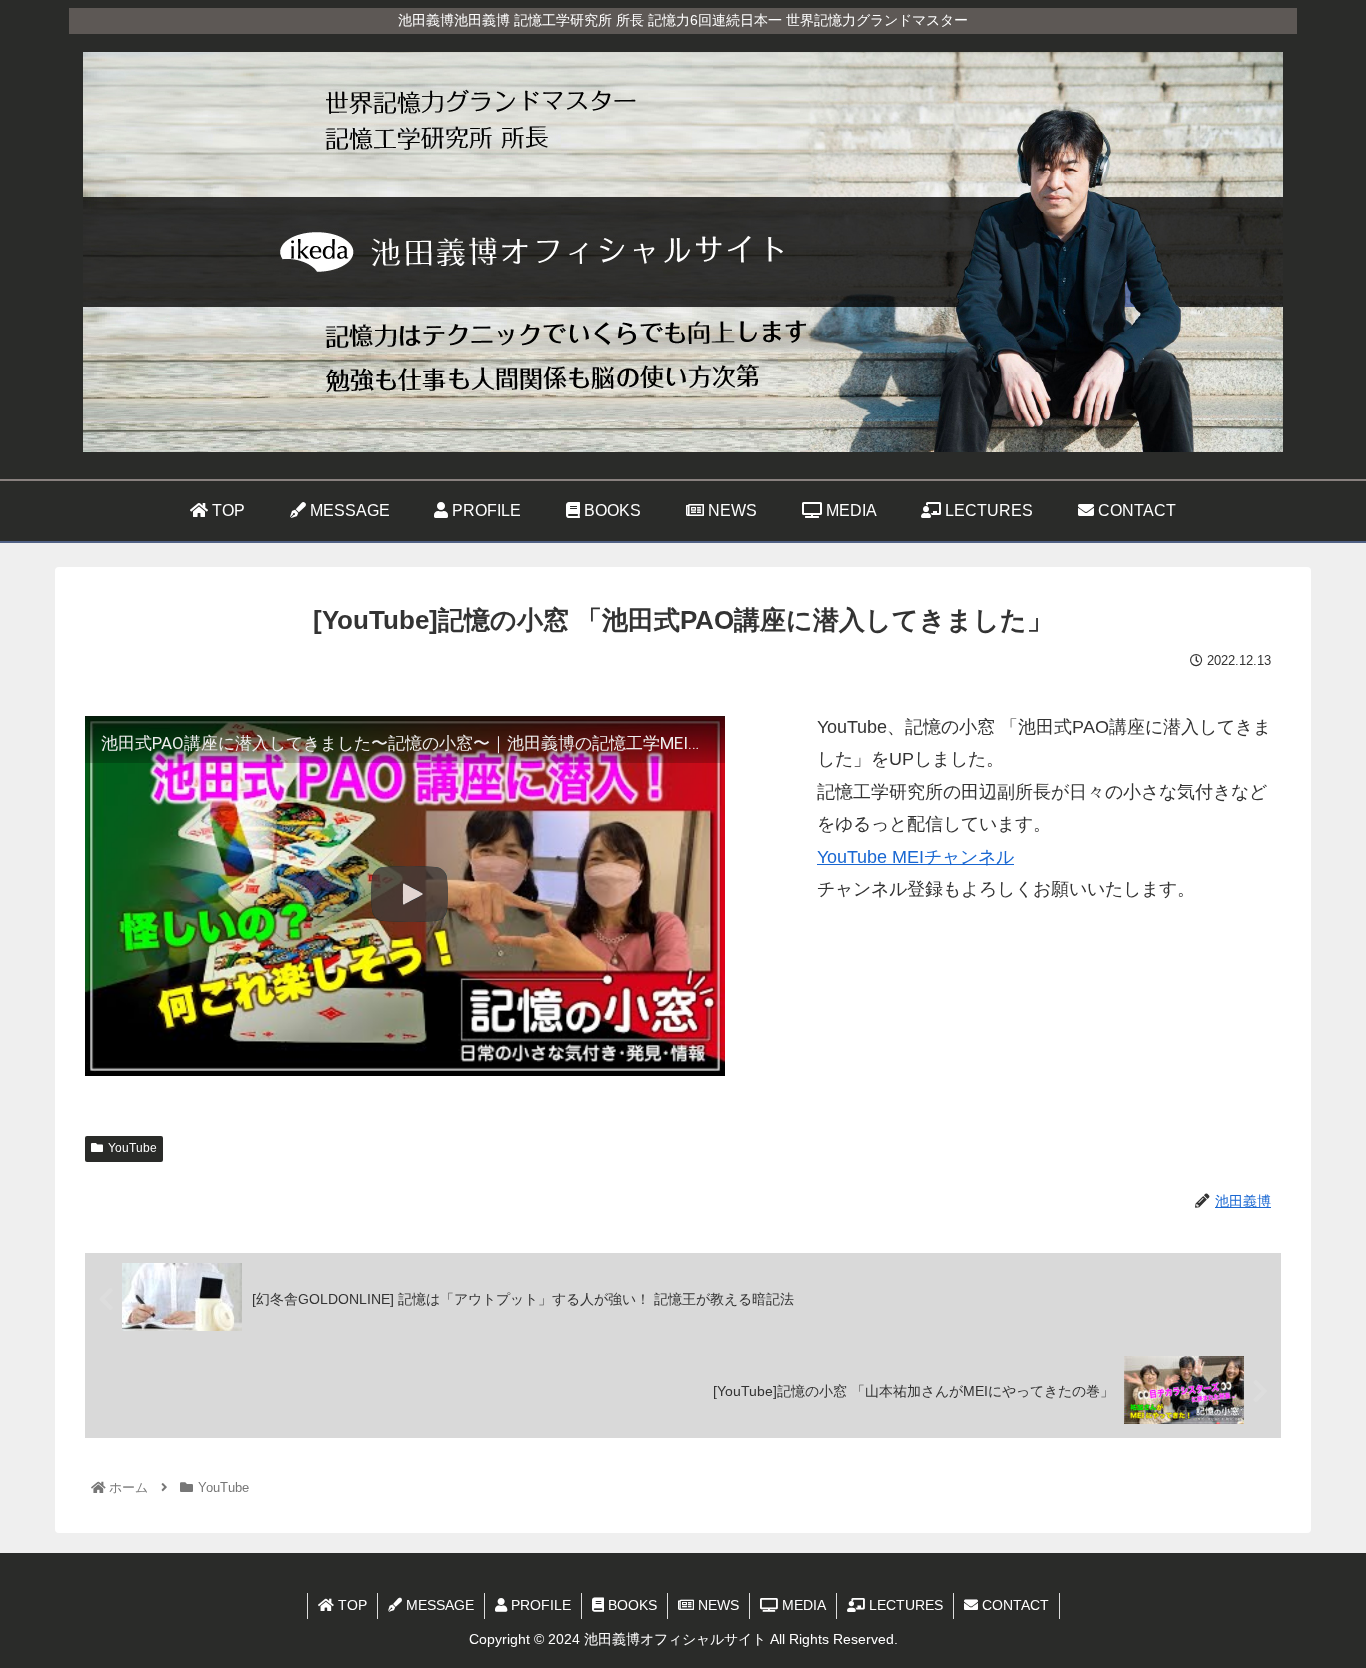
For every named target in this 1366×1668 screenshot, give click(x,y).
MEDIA (802, 1605)
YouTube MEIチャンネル (915, 857)
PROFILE (539, 1605)
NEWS (716, 1605)
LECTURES (904, 1605)
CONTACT (1013, 1605)
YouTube (132, 1148)
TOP (350, 1605)
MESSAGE (438, 1605)
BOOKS (630, 1605)
